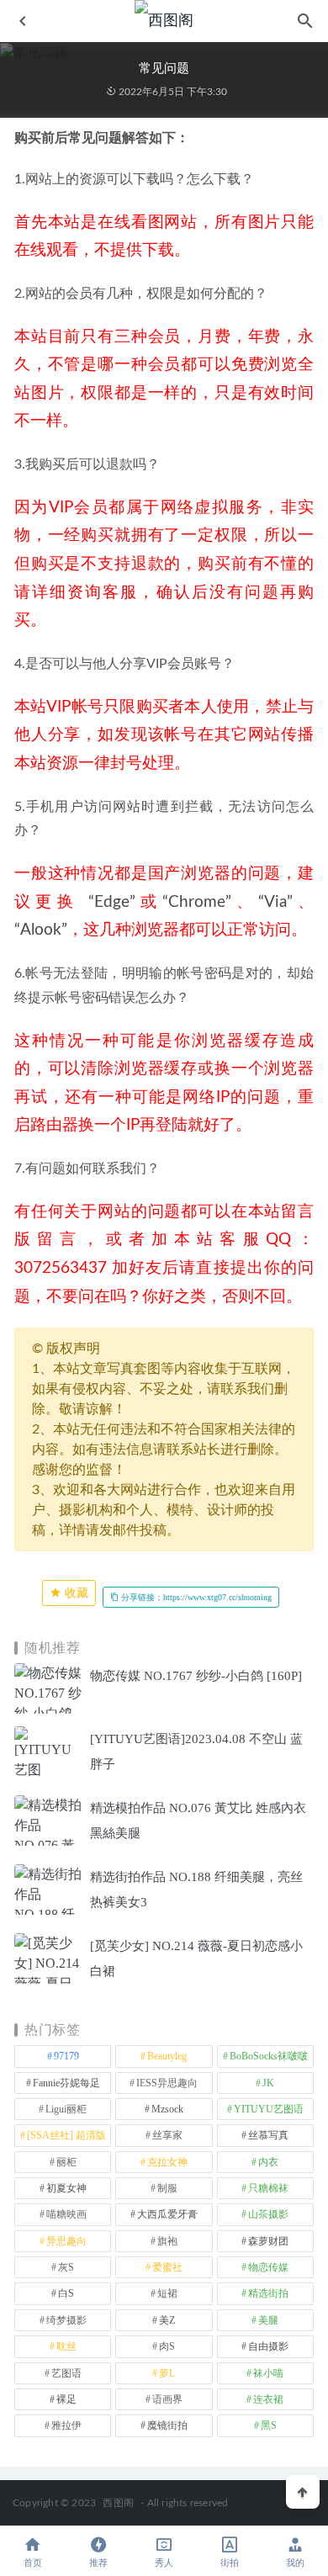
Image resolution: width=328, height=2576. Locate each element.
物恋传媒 (268, 2267)
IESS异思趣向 (167, 2083)
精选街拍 (268, 2293)
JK (268, 2083)
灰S (66, 2267)
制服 (167, 2188)
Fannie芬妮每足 (66, 2083)
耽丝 (66, 2346)
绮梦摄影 (66, 2320)
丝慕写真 (268, 2135)
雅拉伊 (66, 2425)
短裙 (167, 2293)
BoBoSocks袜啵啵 (269, 2056)
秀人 (164, 2563)
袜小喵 (268, 2373)
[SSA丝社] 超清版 (66, 2135)
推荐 (98, 2563)
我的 (295, 2563)
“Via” (275, 902)
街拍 (230, 2563)
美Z (167, 2320)
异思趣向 (66, 2241)
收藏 (75, 1593)
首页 (33, 2563)
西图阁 (118, 2503)
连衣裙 (268, 2399)
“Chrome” (197, 902)
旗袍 (167, 2241)
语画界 (167, 2399)
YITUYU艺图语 (269, 2109)
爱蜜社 (167, 2267)
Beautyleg (167, 2056)
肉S (167, 2346)
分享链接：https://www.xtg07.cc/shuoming (195, 1597)
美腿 (268, 2320)
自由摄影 (268, 2346)
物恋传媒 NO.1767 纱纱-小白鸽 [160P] (196, 1676)
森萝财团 (268, 2241)
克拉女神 (167, 2162)
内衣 (268, 2162)
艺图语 (66, 2373)
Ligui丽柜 (66, 2109)
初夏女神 (66, 2188)
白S (66, 2293)
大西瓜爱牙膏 (167, 2214)
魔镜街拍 (167, 2425)
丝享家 (167, 2135)
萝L (167, 2373)
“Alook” (41, 930)
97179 (66, 2056)
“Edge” (112, 902)
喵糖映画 (66, 2214)
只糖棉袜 (268, 2188)
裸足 (66, 2399)
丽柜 (66, 2162)
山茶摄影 (268, 2214)
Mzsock (167, 2109)
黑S (269, 2425)
